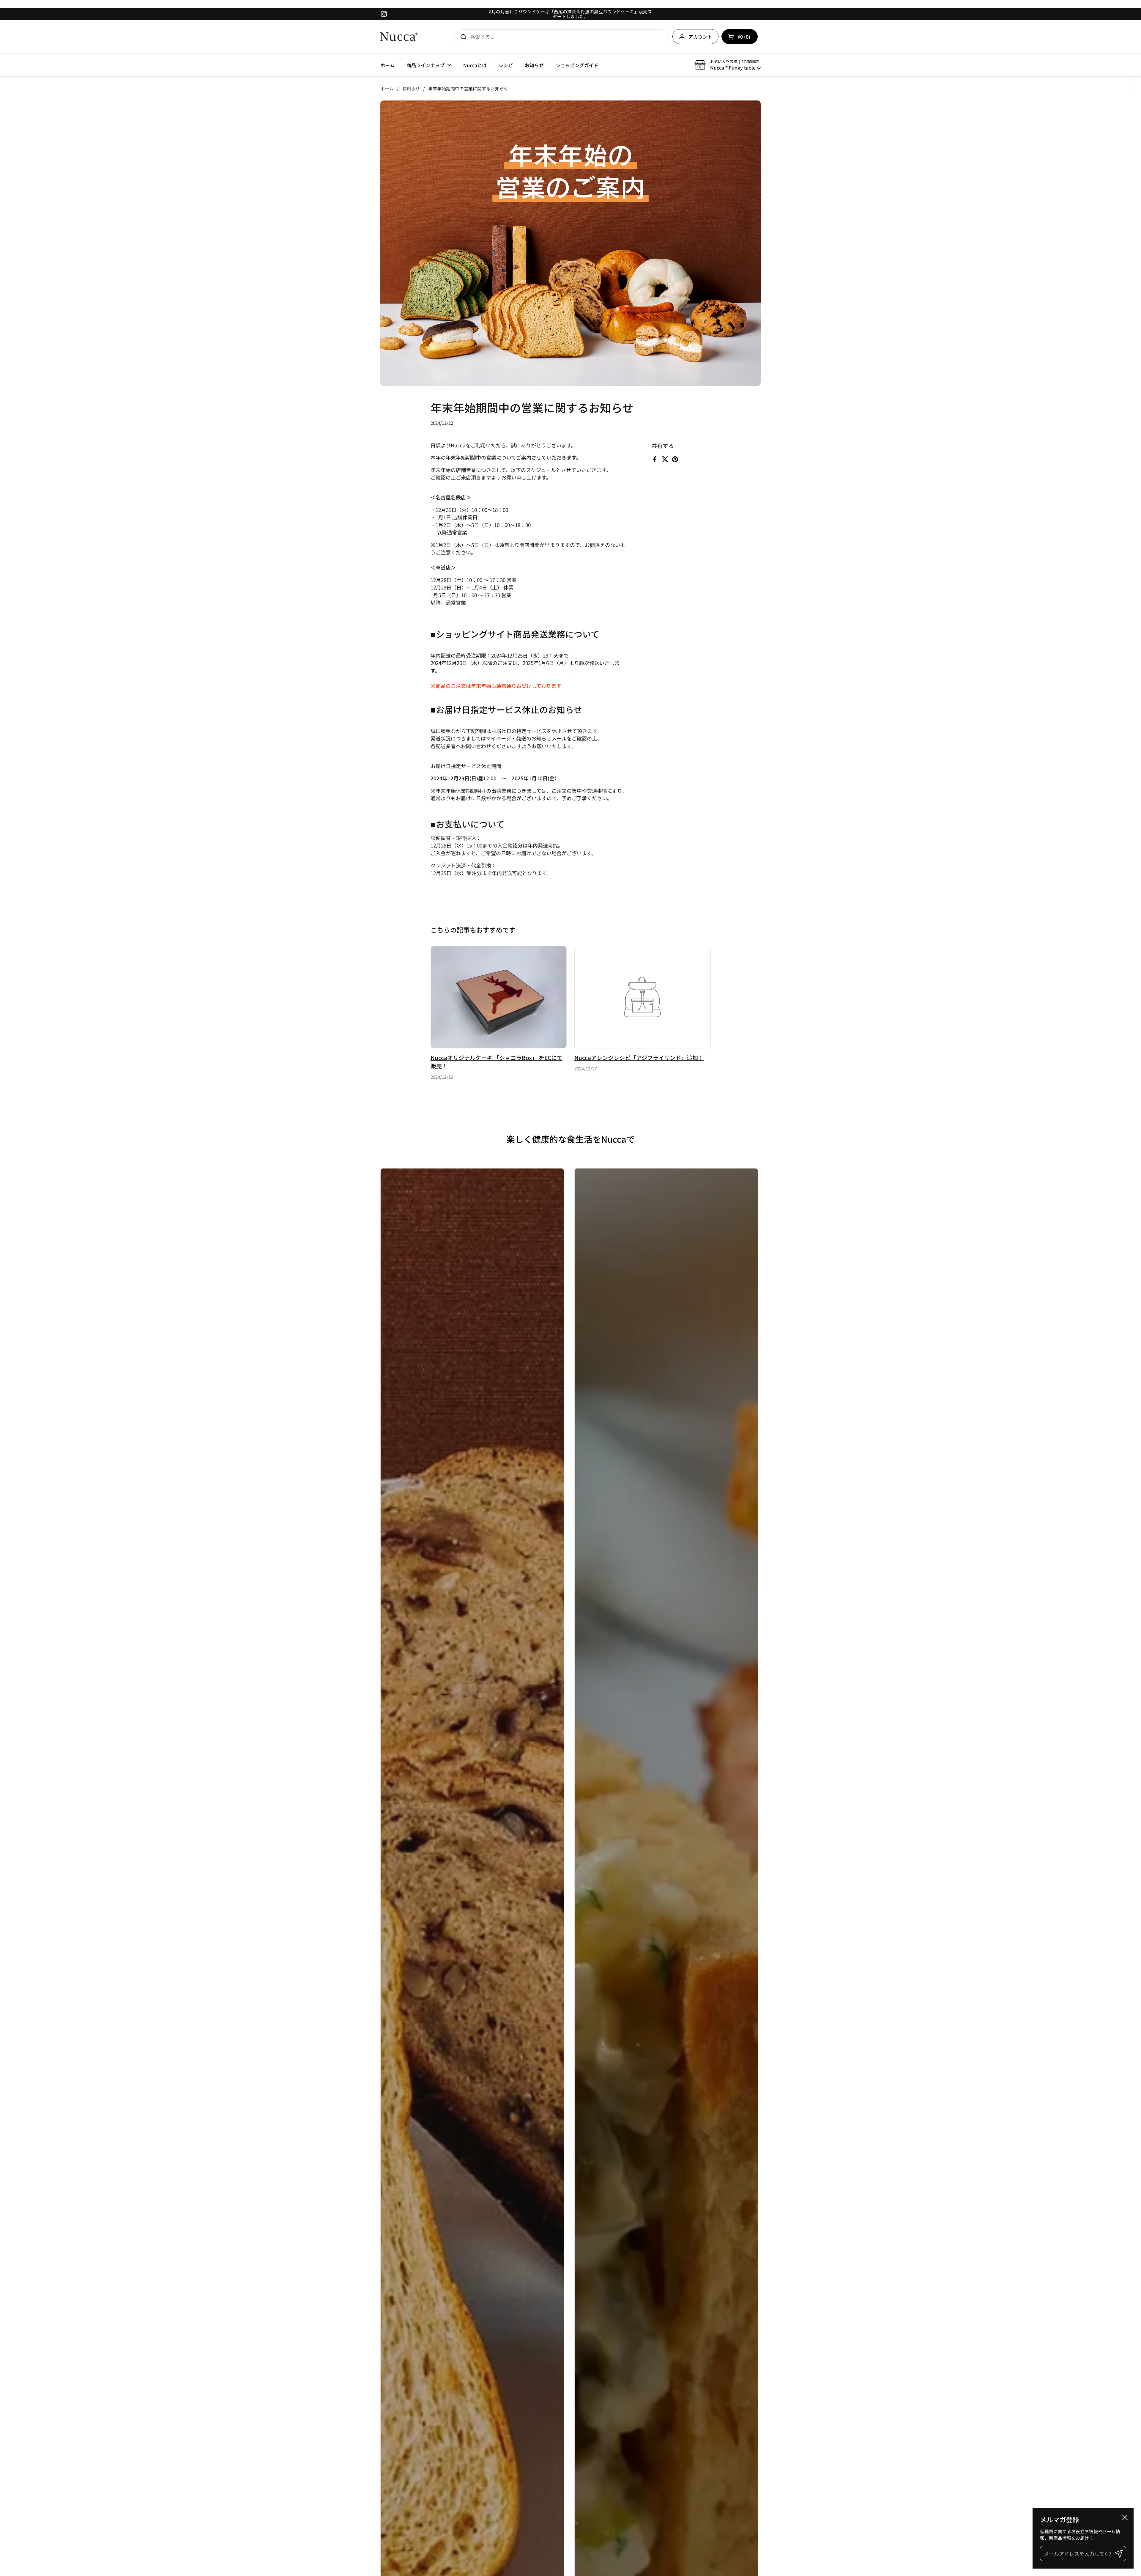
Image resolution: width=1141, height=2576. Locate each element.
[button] (740, 37)
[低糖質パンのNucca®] (399, 37)
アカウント (700, 37)
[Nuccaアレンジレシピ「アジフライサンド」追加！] (643, 997)
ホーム (387, 88)
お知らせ (411, 88)
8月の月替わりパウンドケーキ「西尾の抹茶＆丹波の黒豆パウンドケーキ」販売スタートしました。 (570, 14)
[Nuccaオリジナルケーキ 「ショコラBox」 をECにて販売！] (499, 997)
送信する (461, 37)
